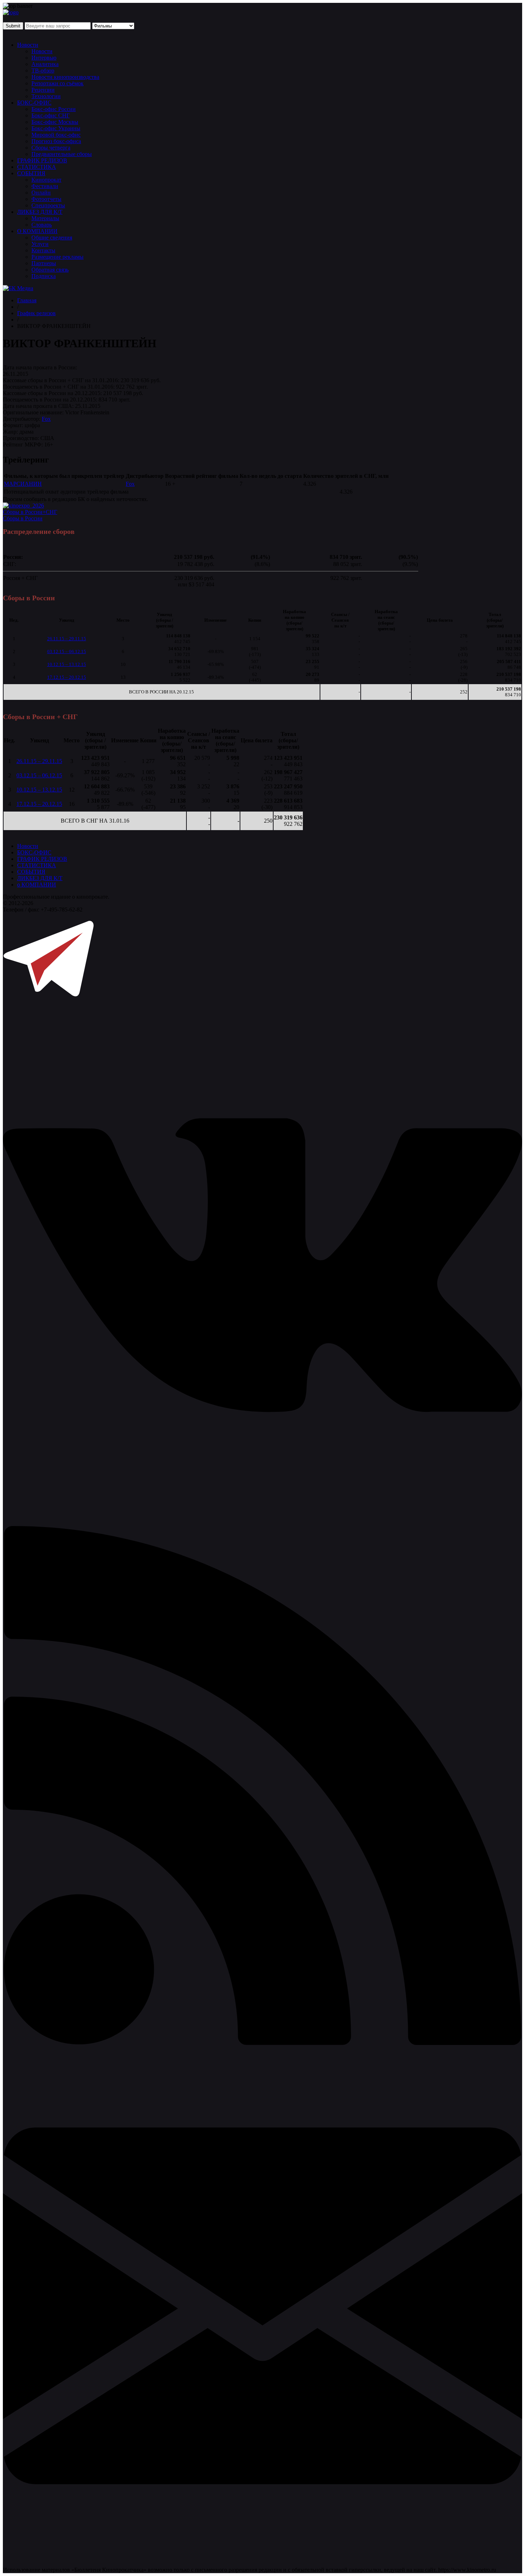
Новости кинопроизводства (65, 77)
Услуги (40, 244)
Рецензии (43, 90)
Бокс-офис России (54, 109)
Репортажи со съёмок (57, 83)
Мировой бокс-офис (56, 135)
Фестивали (45, 186)
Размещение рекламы (57, 257)
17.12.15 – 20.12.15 (67, 677)
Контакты (43, 250)
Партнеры (44, 263)
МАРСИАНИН (23, 484)
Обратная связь (50, 270)
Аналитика (45, 64)
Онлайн (41, 193)
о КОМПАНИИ (37, 885)
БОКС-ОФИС (34, 103)
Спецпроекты (48, 205)
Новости (28, 45)
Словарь (42, 225)
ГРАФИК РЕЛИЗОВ (42, 160)
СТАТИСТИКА (37, 167)
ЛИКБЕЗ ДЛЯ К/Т (40, 212)
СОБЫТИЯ (31, 173)
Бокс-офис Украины (56, 128)
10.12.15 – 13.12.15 (67, 664)
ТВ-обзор (43, 70)
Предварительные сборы (62, 154)
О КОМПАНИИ (37, 231)
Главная (27, 300)
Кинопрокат (46, 180)
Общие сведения (52, 238)
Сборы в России (23, 518)
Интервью (44, 58)
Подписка (44, 276)
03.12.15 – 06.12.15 (67, 651)
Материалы (45, 218)
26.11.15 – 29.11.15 (67, 639)
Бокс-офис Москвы (55, 122)
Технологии (46, 96)
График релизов (36, 313)
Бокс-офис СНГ (51, 115)
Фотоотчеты (46, 199)
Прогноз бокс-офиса (56, 141)
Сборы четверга (51, 148)
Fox (46, 419)
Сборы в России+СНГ (30, 512)
